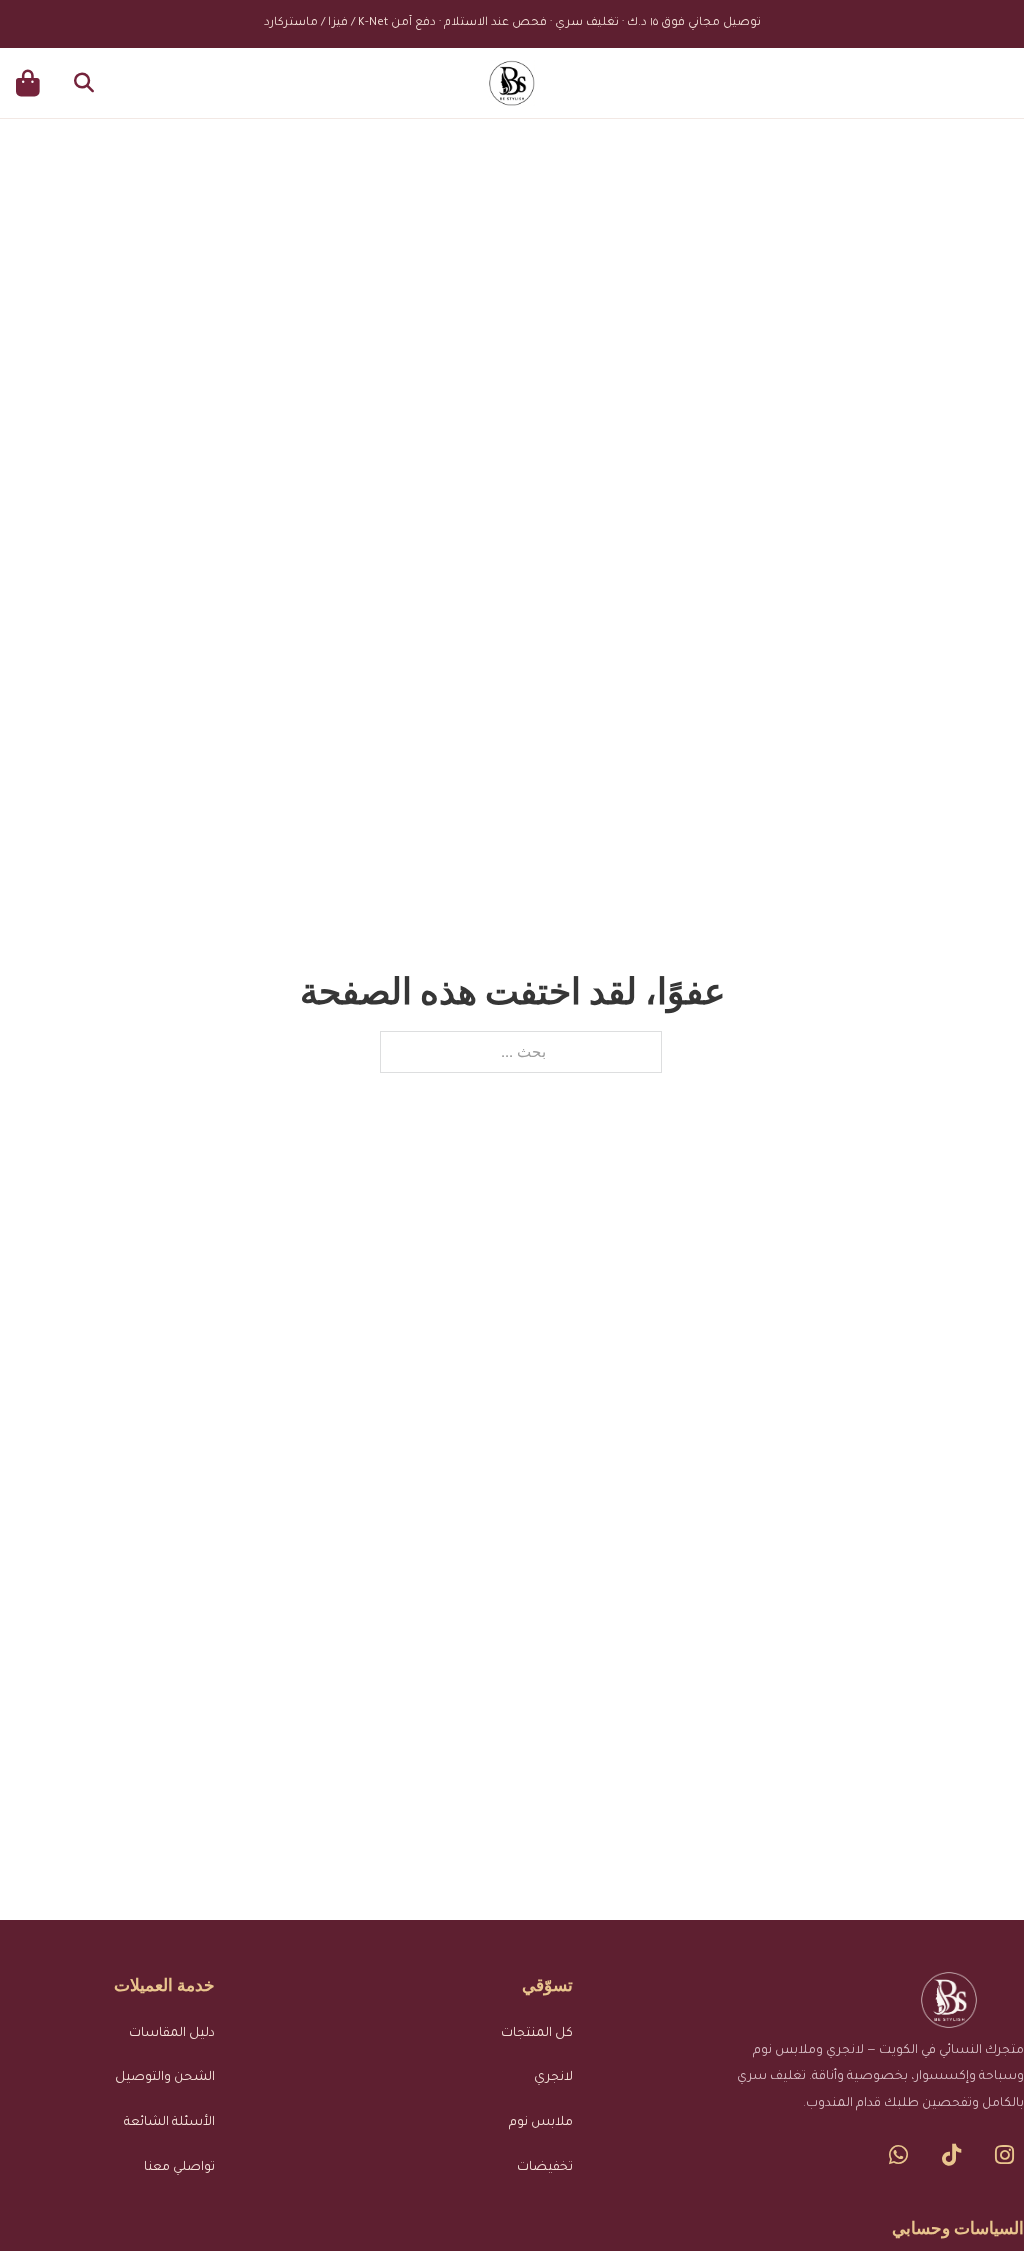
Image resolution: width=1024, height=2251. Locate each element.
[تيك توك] (951, 2155)
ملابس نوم (541, 2123)
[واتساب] (898, 2155)
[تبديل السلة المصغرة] (28, 83)
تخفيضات (545, 2168)
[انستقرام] (1004, 2155)
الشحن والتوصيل (165, 2078)
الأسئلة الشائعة (169, 2123)
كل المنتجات (537, 2034)
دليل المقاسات (172, 2034)
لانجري (553, 2078)
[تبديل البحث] (84, 83)
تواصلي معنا (179, 2168)
